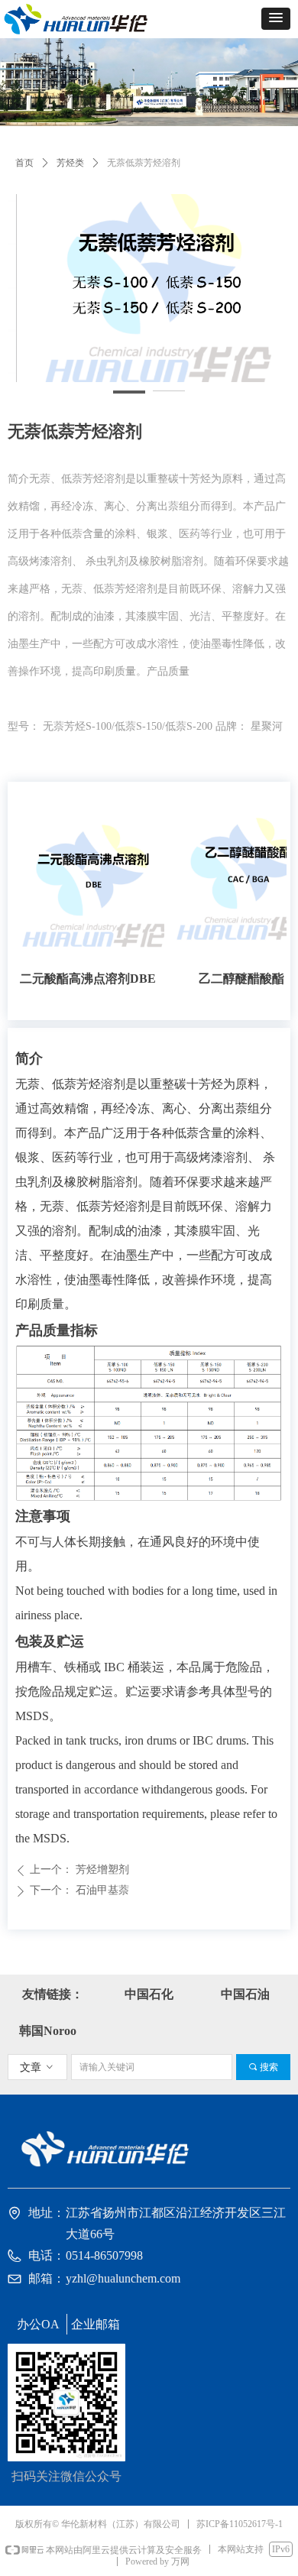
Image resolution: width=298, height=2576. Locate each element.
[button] (276, 19)
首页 (24, 163)
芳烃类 (70, 163)
